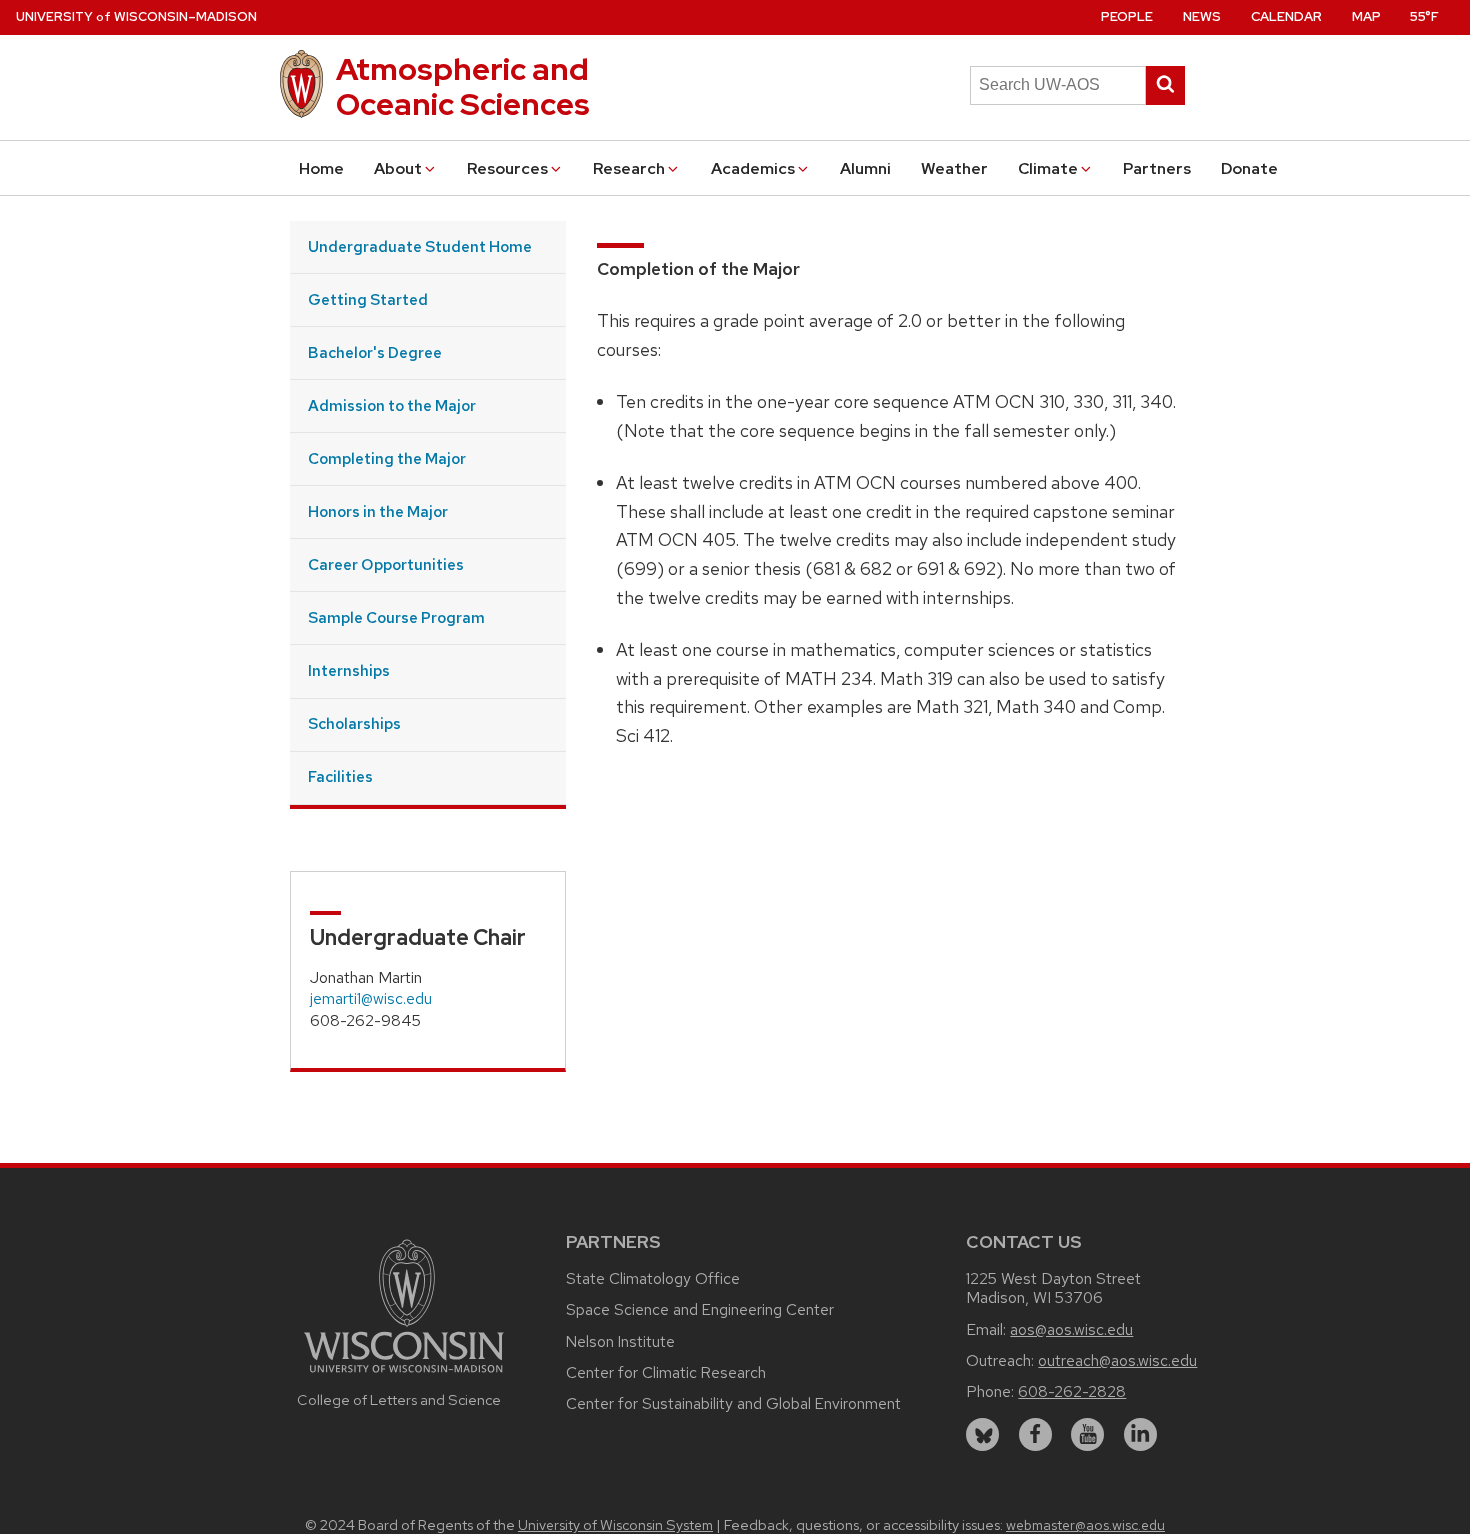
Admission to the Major (392, 405)
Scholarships (354, 723)
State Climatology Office (653, 1278)
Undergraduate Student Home (420, 246)
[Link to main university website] (404, 1375)
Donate (1249, 168)
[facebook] (1035, 1434)
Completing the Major (387, 458)
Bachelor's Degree (375, 352)
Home (321, 168)
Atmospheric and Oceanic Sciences (463, 86)
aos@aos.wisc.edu (1071, 1329)
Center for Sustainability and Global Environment (733, 1403)
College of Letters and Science (399, 1399)
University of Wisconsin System (615, 1525)
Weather (954, 168)
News (1202, 16)
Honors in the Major (378, 511)
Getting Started (368, 299)
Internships (349, 670)
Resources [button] (507, 168)
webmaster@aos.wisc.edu (1085, 1525)
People (1127, 16)
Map (1366, 16)
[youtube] (1087, 1434)
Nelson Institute (620, 1341)
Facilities (340, 776)
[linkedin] (1140, 1434)
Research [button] (629, 168)
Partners (1157, 168)
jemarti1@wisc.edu (371, 998)
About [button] (398, 168)
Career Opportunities (386, 564)
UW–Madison (136, 16)
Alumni (865, 168)
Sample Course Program (396, 617)
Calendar (1286, 16)
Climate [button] (1048, 168)
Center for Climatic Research (666, 1372)
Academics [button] (753, 168)
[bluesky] (982, 1434)
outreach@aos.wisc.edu (1117, 1360)
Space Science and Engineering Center (700, 1309)
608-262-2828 (1072, 1391)
